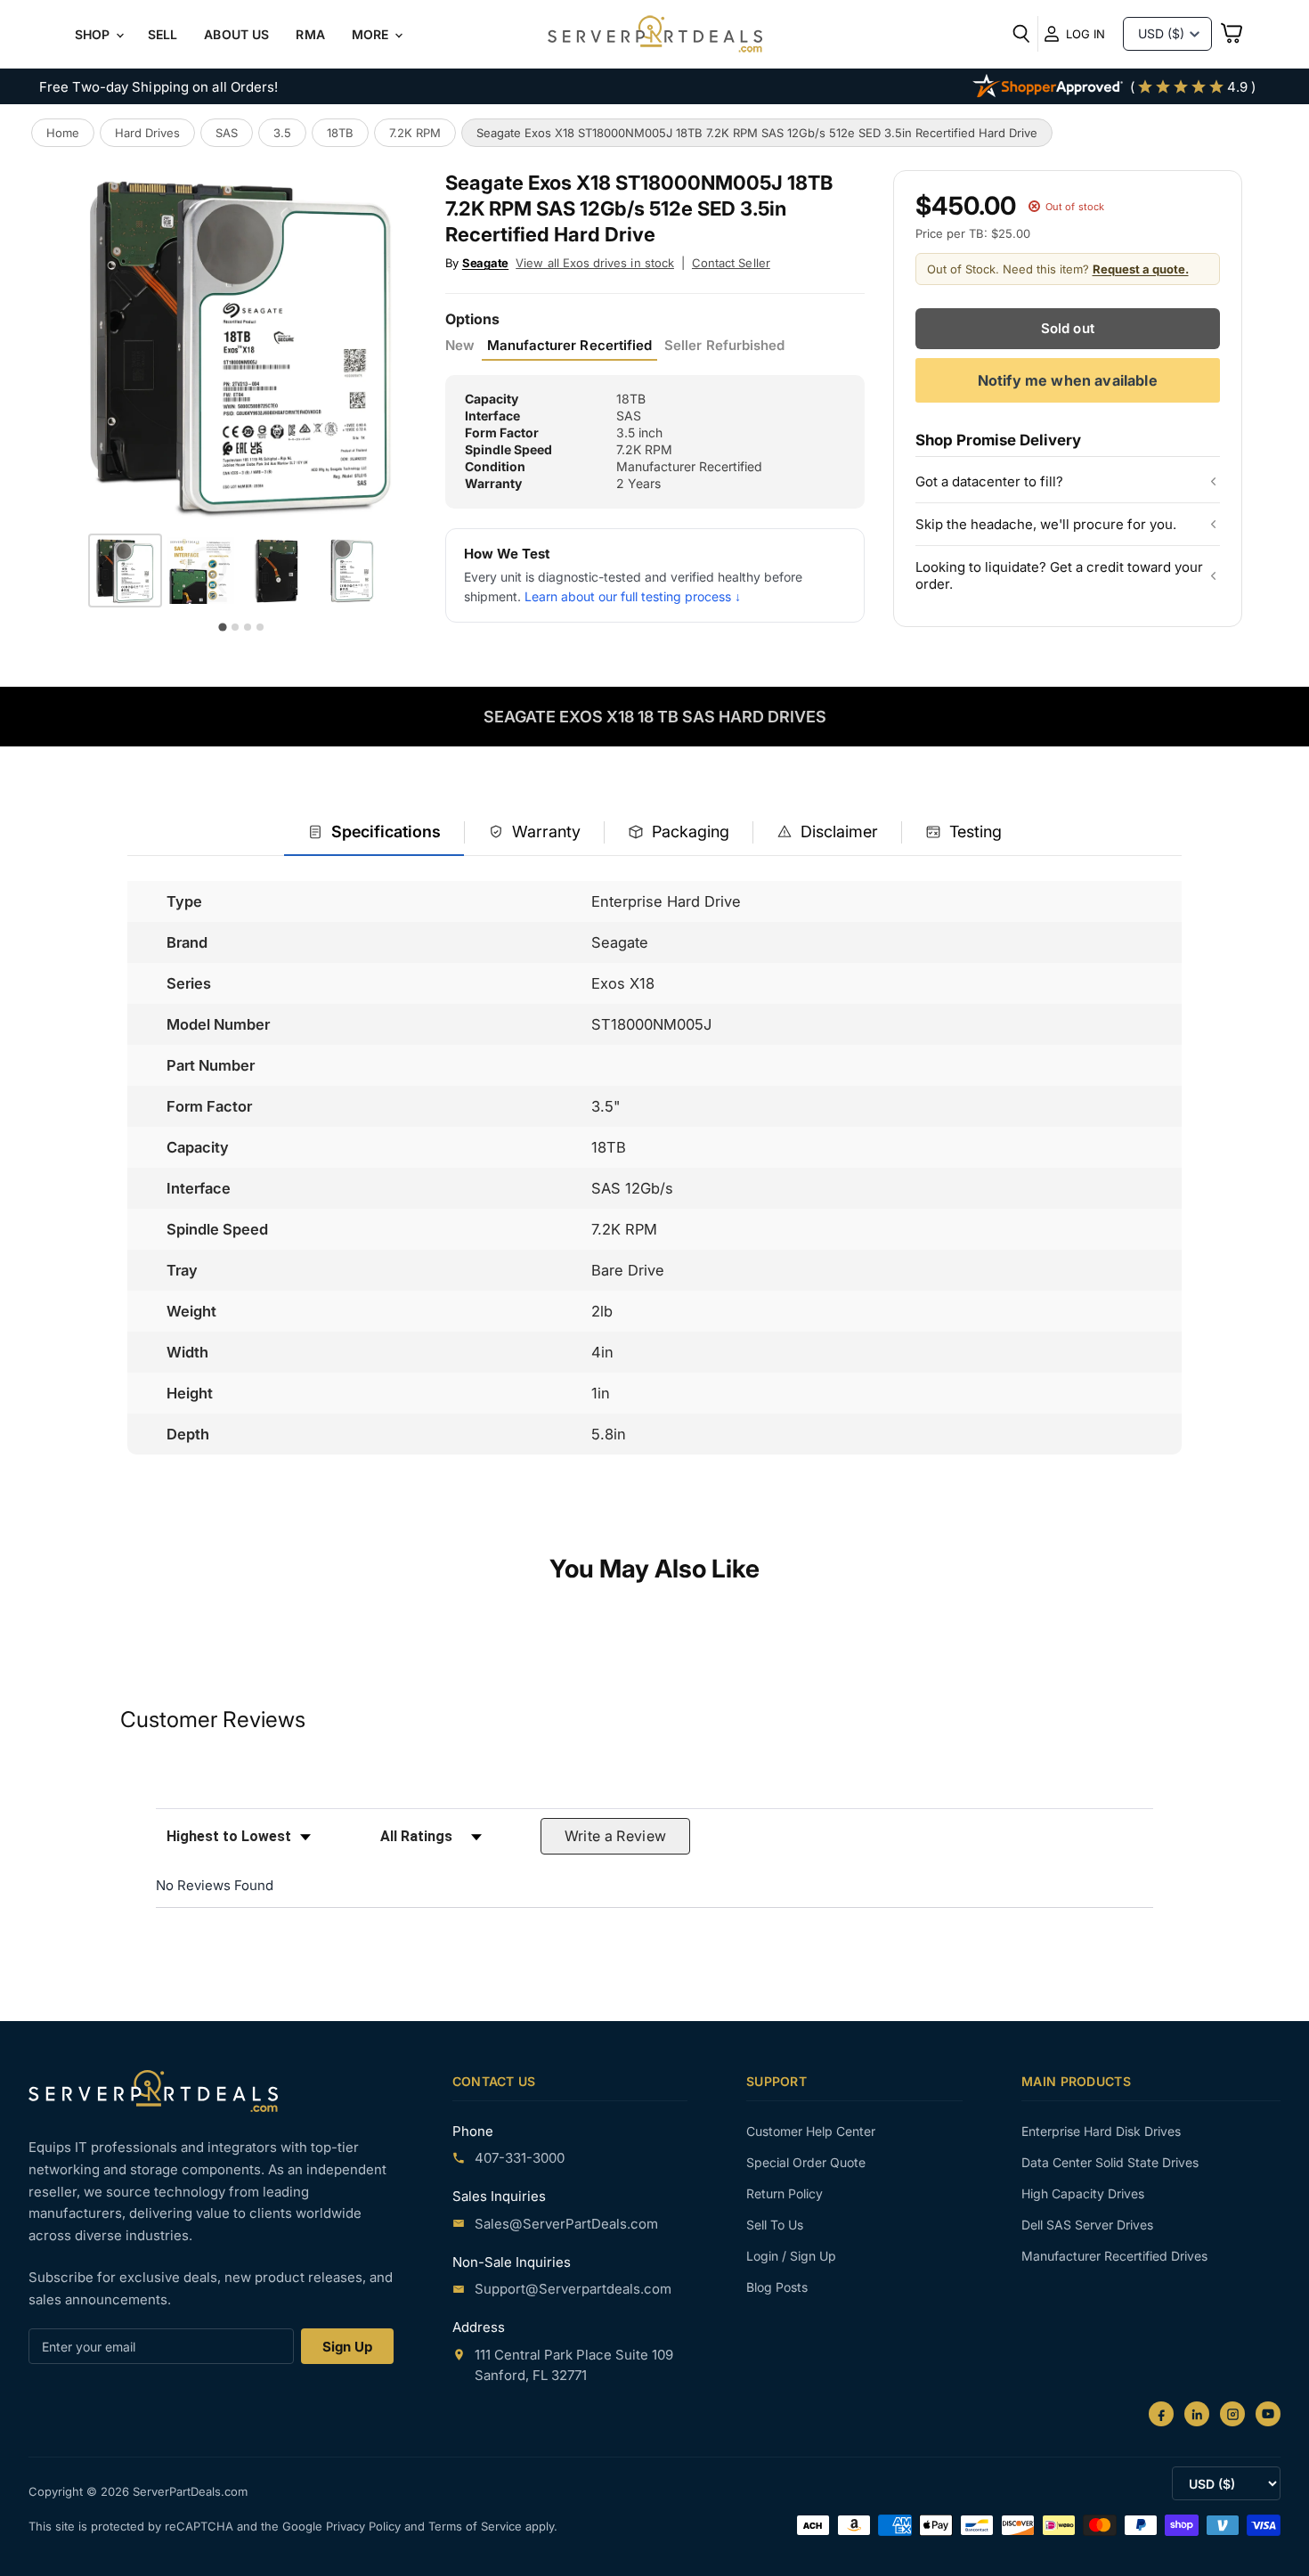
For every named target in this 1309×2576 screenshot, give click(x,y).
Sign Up (347, 2347)
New (460, 346)
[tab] (374, 833)
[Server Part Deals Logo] (655, 36)
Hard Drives (147, 133)
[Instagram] (1232, 2414)
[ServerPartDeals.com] (153, 2091)
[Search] (1021, 34)
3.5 (282, 133)
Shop (94, 34)
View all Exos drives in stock (595, 263)
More (372, 34)
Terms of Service (477, 2526)
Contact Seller (731, 263)
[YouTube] (1268, 2414)
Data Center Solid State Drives (1110, 2162)
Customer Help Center (811, 2131)
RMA (310, 34)
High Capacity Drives (1083, 2193)
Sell (163, 34)
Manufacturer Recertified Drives (1114, 2256)
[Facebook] (1161, 2414)
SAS (227, 133)
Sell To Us (775, 2225)
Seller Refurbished (724, 346)
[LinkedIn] (1197, 2414)
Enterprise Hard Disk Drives (1101, 2131)
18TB (340, 133)
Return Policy (785, 2193)
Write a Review (616, 1836)
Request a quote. (1141, 269)
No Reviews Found (215, 1885)
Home (63, 133)
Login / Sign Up (791, 2256)
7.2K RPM (415, 133)
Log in (1085, 34)
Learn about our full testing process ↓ (633, 596)
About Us (236, 34)
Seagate (485, 263)
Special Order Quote (806, 2162)
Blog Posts (777, 2287)
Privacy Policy (365, 2526)
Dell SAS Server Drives (1087, 2225)
